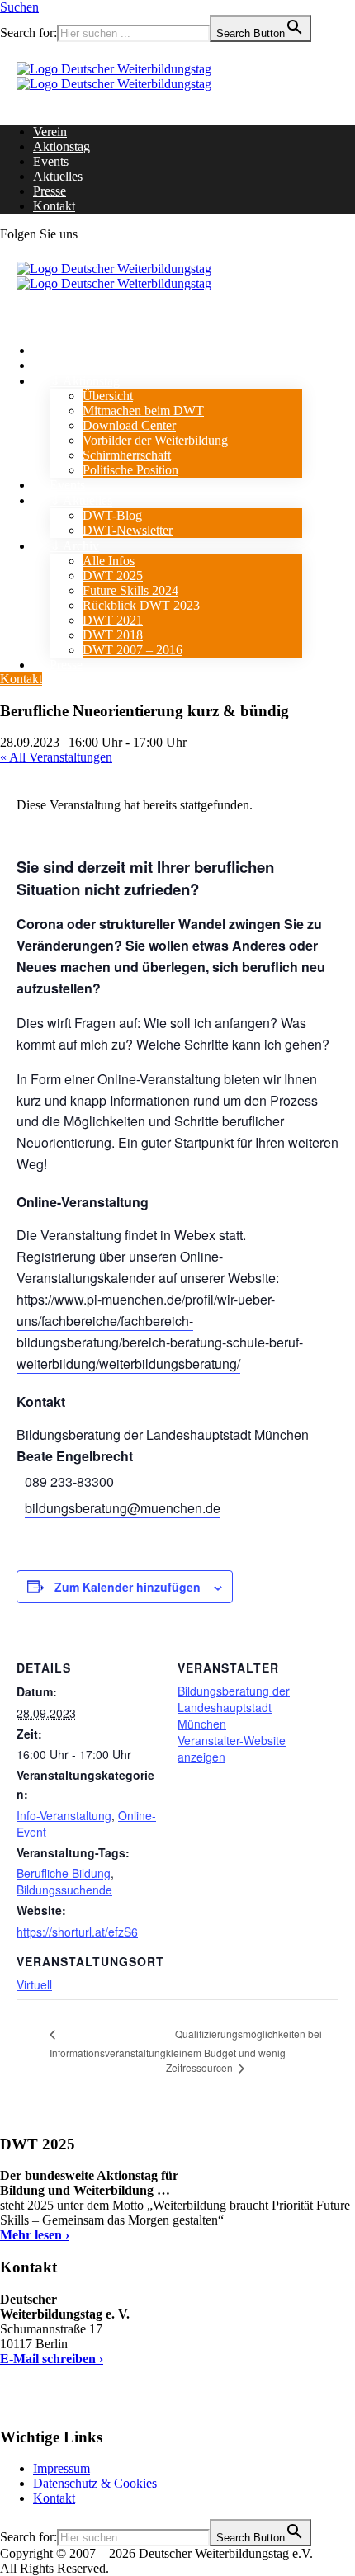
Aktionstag (62, 146)
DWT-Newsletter (128, 530)
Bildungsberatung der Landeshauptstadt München (234, 1707)
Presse (50, 191)
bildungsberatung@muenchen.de (123, 1508)
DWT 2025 (113, 576)
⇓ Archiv (74, 546)
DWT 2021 (113, 620)
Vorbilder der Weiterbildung (155, 440)
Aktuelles (58, 176)
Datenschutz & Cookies (95, 2483)
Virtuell (34, 1984)
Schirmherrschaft (127, 455)
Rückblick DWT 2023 (141, 605)
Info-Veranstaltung (64, 1815)
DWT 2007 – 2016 (133, 650)
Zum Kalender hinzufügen (128, 1587)
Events (51, 161)
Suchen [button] (19, 7)
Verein (50, 132)
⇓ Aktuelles (81, 500)
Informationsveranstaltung (108, 2052)
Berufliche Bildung (64, 1873)
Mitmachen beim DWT (143, 410)
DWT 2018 (113, 635)
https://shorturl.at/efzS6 (77, 1932)
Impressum (62, 2468)
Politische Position (130, 470)
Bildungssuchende (64, 1890)
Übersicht (108, 396)
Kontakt (54, 206)
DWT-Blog (112, 515)
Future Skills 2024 (130, 590)
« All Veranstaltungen (56, 757)
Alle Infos (109, 561)
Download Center (129, 425)
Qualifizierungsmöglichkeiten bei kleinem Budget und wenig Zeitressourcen (244, 2050)
